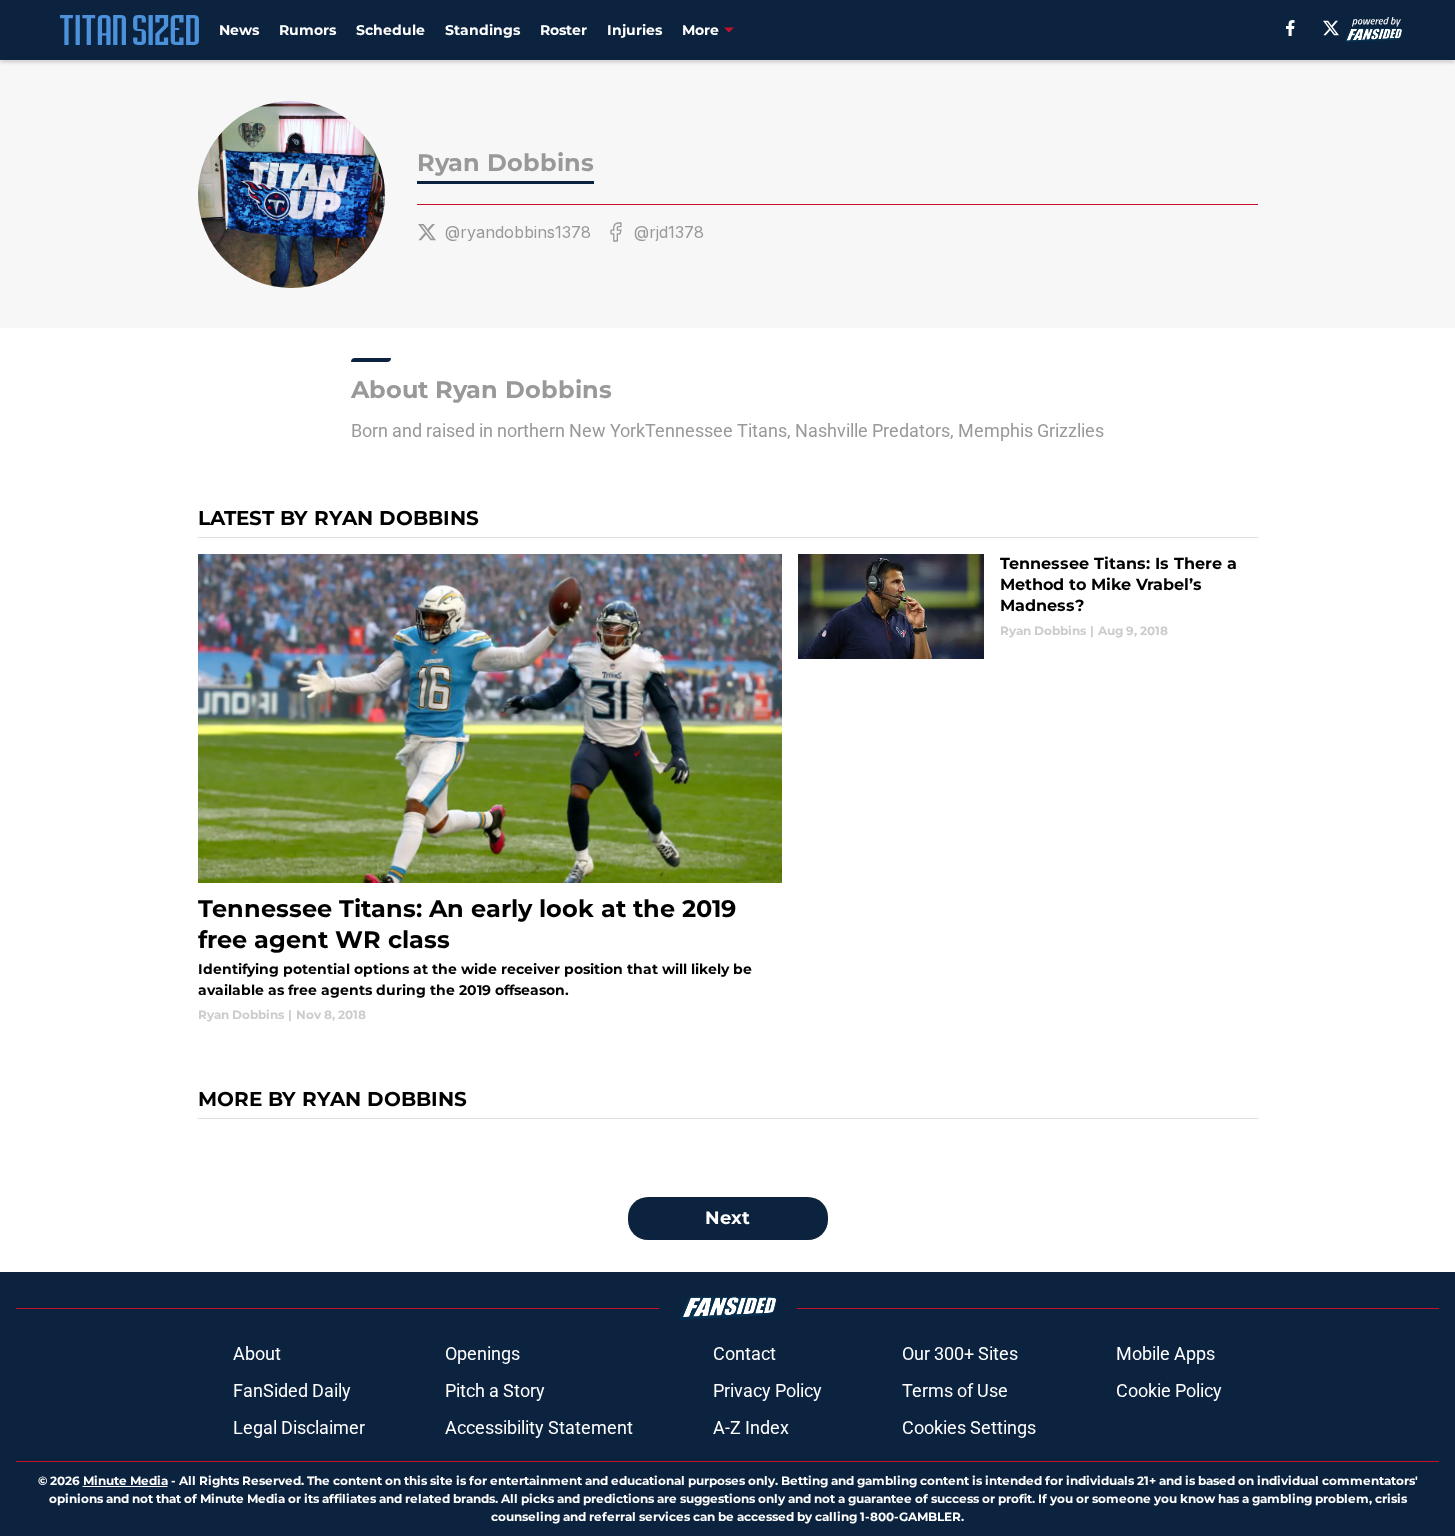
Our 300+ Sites (960, 1353)
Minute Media (125, 1480)
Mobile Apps (1165, 1353)
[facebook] (1290, 28)
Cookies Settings (969, 1427)
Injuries (634, 30)
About (257, 1353)
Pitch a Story (495, 1390)
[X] (1331, 28)
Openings (482, 1353)
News (239, 30)
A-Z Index (751, 1427)
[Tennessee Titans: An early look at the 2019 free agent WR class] (490, 789)
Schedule (390, 30)
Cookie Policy (1169, 1390)
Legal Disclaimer (299, 1427)
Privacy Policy (767, 1390)
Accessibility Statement (539, 1427)
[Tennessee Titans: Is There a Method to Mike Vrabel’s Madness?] (1027, 606)
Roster (563, 30)
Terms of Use (955, 1390)
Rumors (307, 30)
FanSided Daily (292, 1390)
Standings (482, 30)
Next (727, 1218)
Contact (744, 1353)
